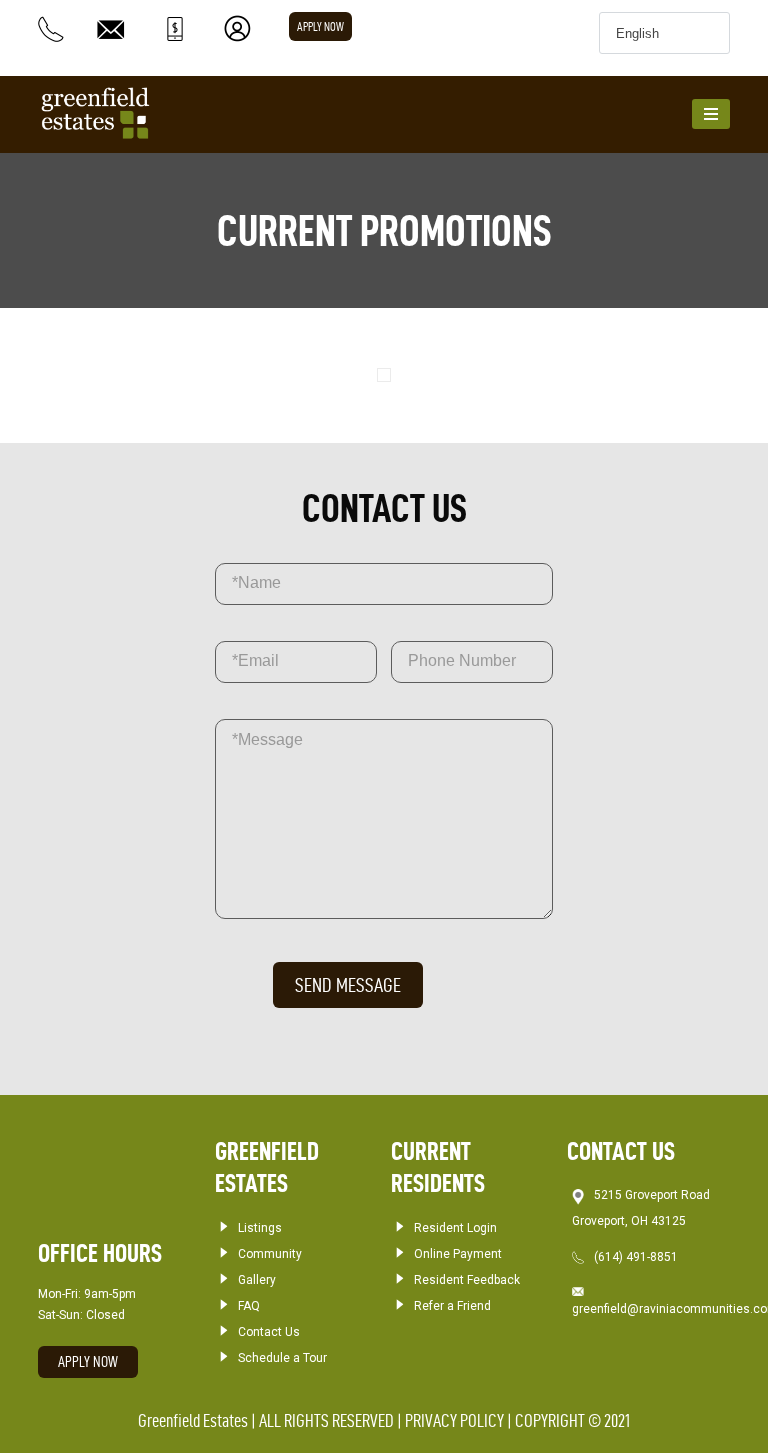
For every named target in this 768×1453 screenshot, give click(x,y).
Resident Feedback (467, 1280)
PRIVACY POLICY (454, 1420)
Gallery (257, 1280)
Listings (260, 1228)
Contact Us (269, 1332)
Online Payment (458, 1254)
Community (270, 1254)
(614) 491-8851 (636, 1257)
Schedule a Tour (282, 1358)
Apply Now (320, 26)
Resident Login (455, 1228)
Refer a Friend (452, 1306)
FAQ (249, 1306)
